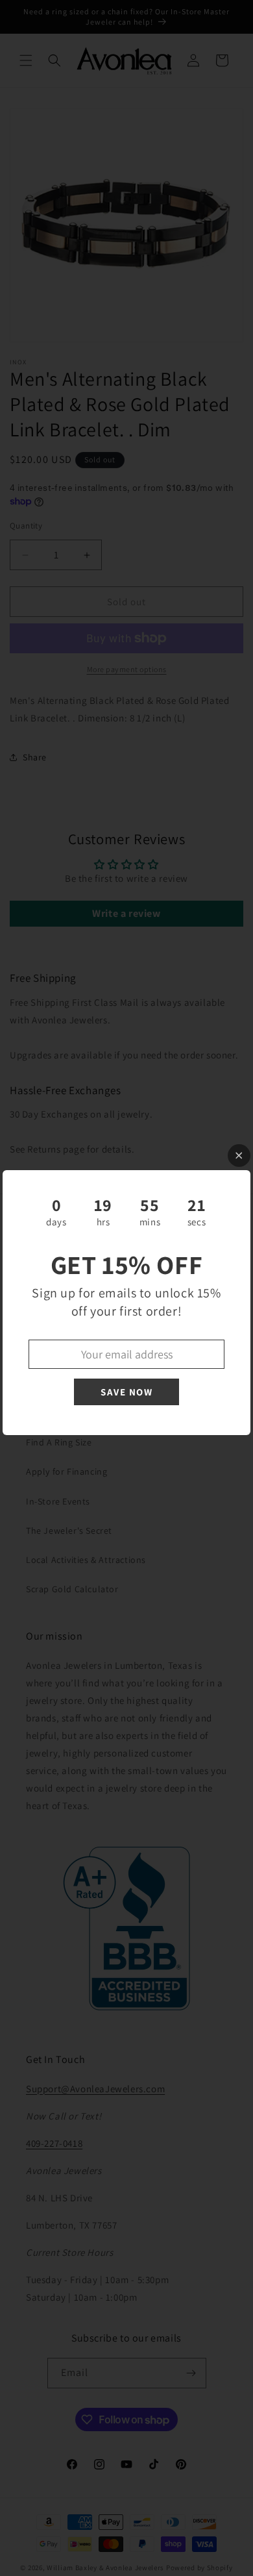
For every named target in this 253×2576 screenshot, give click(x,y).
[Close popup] (239, 1156)
